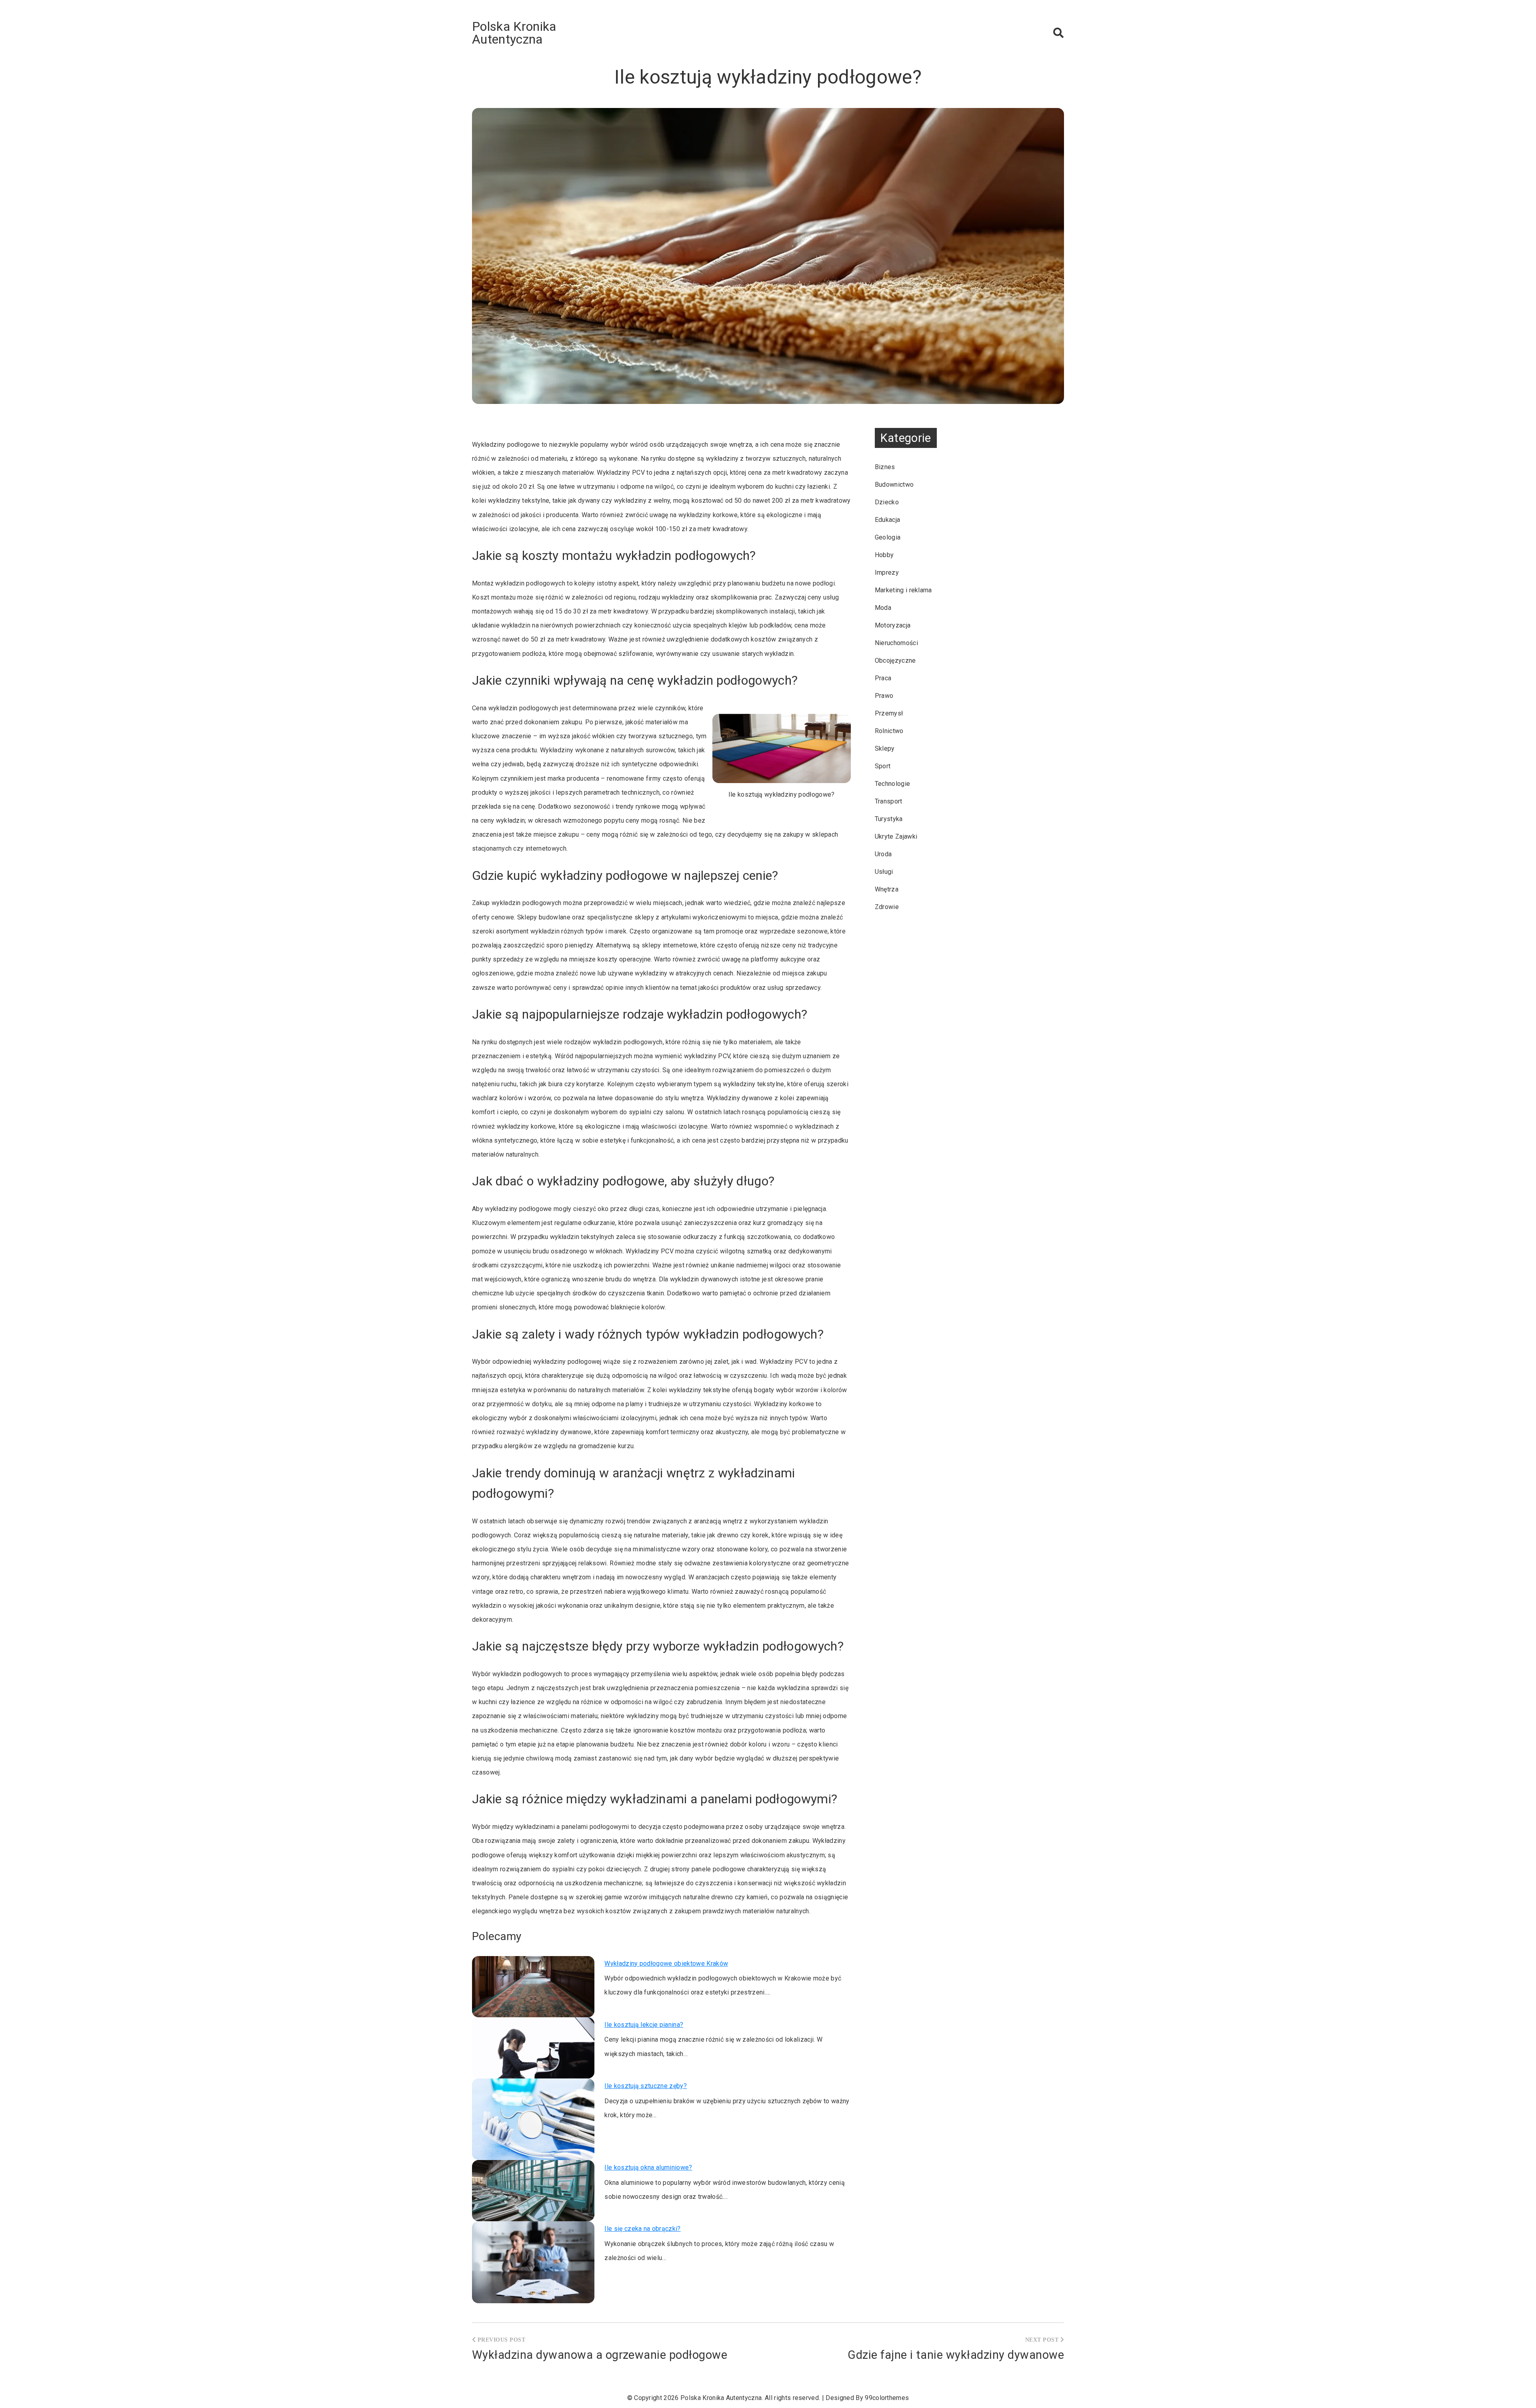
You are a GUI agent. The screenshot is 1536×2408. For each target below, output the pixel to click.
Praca (883, 678)
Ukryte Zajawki (896, 836)
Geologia (888, 537)
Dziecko (887, 502)
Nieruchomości (896, 643)
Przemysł (889, 713)
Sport (883, 766)
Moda (883, 608)
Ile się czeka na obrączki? (642, 2229)
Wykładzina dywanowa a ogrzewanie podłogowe (600, 2355)
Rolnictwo (889, 731)
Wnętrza (887, 889)
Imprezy (887, 573)
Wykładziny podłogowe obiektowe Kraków (666, 1963)
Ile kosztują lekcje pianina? (644, 2025)
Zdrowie (887, 907)
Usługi (884, 872)
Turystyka (889, 819)
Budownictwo (894, 485)
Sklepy (885, 748)
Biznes (885, 467)
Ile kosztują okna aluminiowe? (648, 2167)
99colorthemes (887, 2398)
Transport (889, 801)
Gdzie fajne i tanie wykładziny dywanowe (956, 2355)
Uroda (883, 854)
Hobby (884, 555)
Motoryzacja (893, 625)
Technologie (893, 784)
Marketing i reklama (903, 590)
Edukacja (888, 520)
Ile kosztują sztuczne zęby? (646, 2086)
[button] (1058, 33)
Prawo (884, 696)
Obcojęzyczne (895, 660)
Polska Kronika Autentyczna (514, 33)
